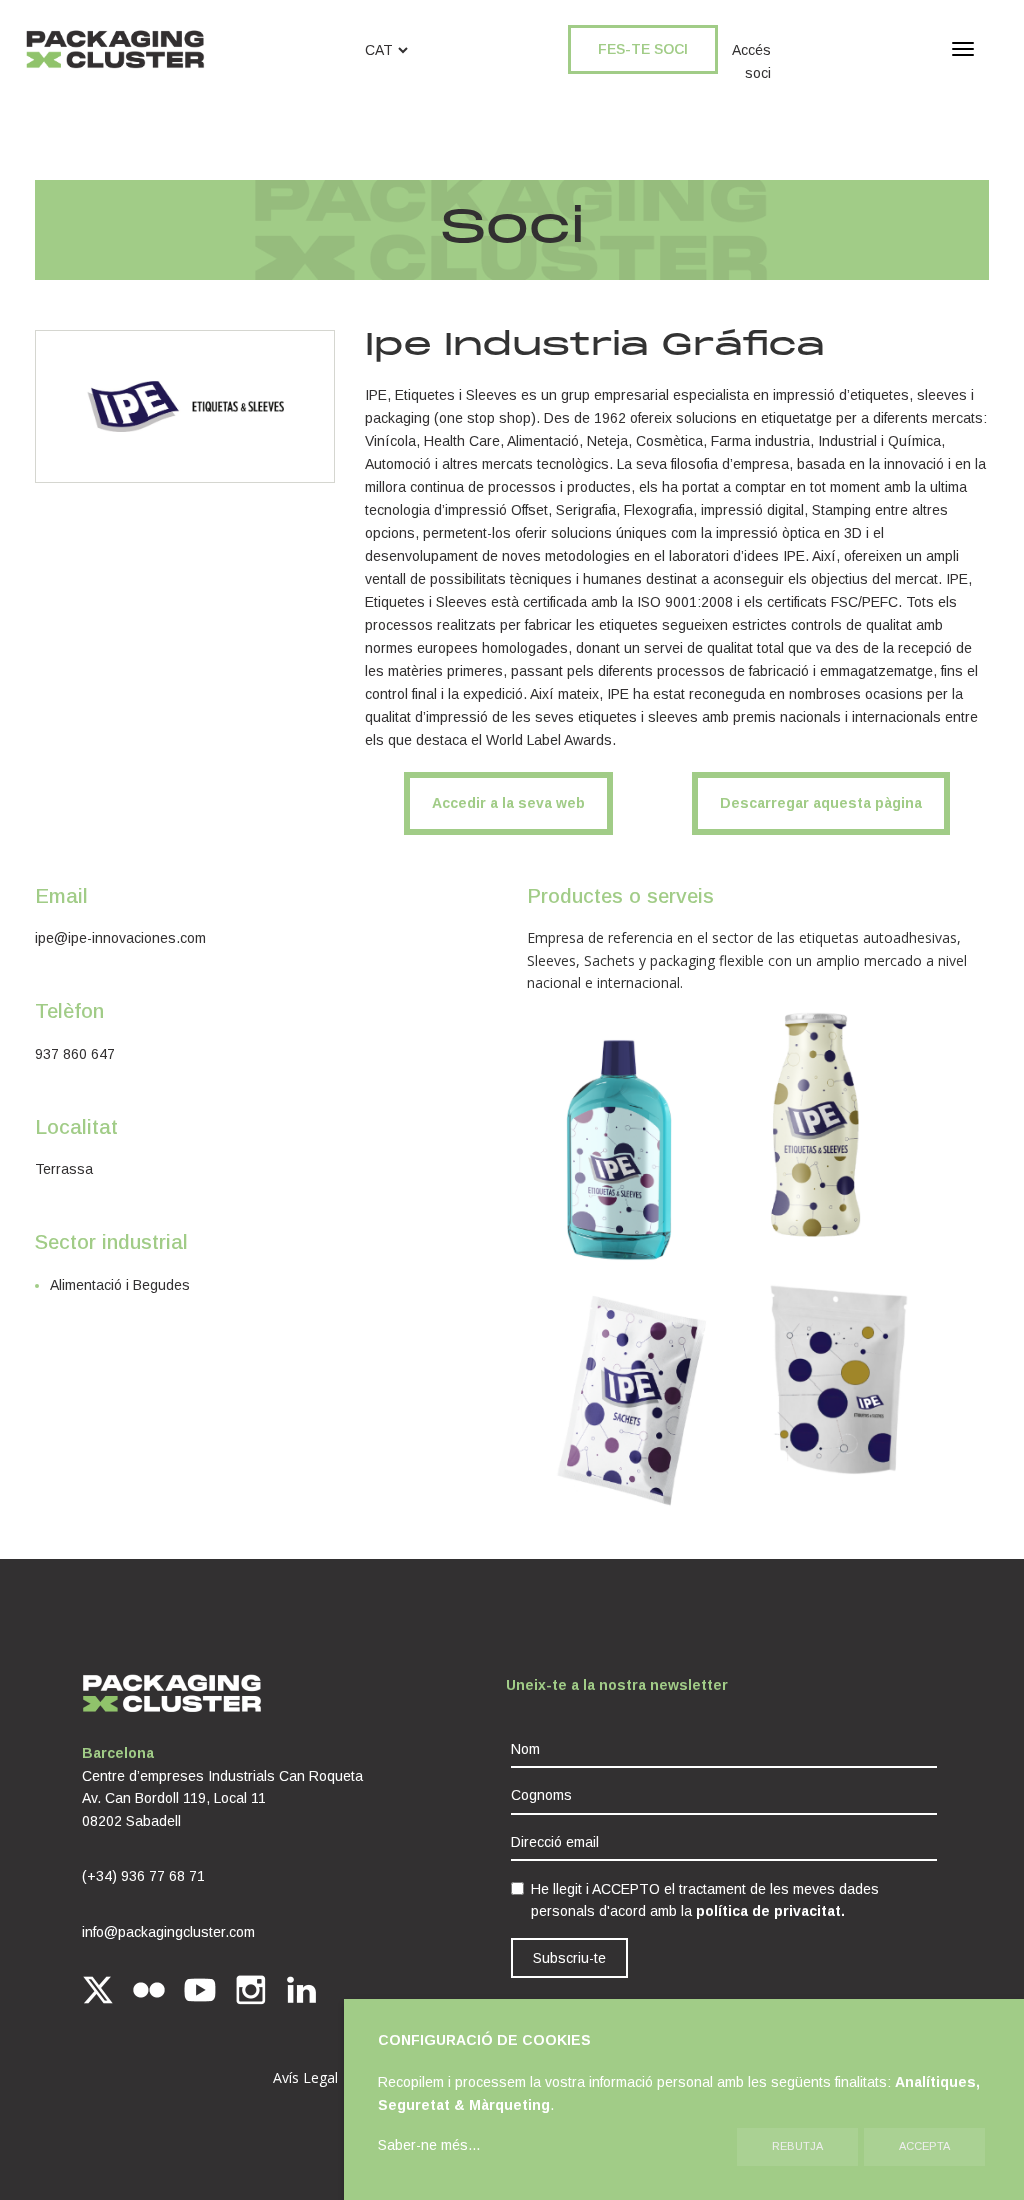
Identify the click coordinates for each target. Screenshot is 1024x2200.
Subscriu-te (569, 1958)
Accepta (924, 2146)
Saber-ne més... (429, 2145)
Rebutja (797, 2146)
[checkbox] (517, 1888)
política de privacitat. (770, 1911)
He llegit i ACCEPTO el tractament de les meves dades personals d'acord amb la (705, 1900)
